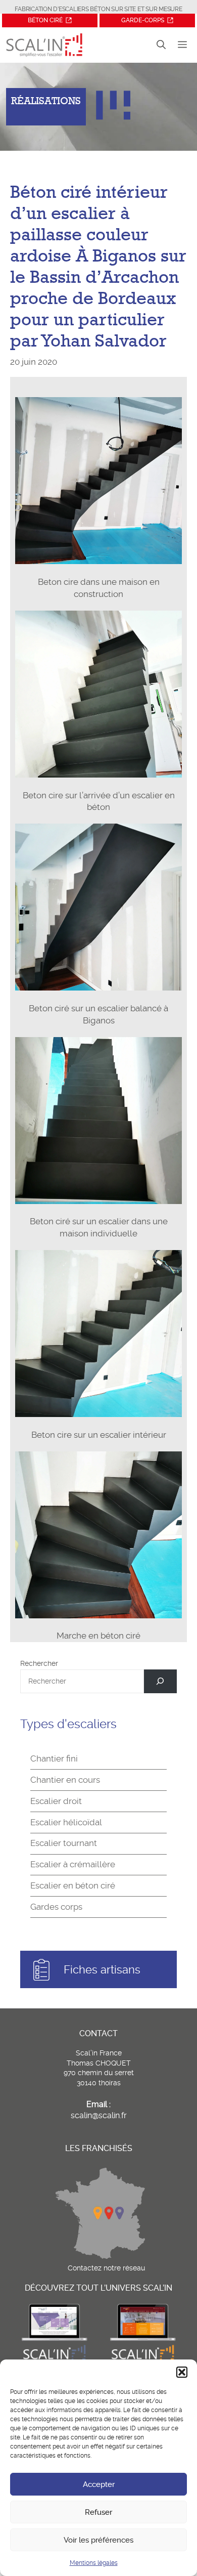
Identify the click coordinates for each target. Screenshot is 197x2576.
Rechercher (39, 1663)
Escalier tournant (64, 1843)
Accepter (99, 2484)
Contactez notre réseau (106, 2268)
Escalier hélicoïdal (66, 1822)
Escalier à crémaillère (73, 1864)
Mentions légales (94, 2563)
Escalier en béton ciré (73, 1885)
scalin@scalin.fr (99, 2115)
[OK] (160, 1681)
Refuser (98, 2512)
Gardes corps (56, 1907)
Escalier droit (56, 1801)
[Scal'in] (44, 45)
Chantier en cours (65, 1780)
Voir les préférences (98, 2540)
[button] (182, 2372)
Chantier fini (54, 1758)
